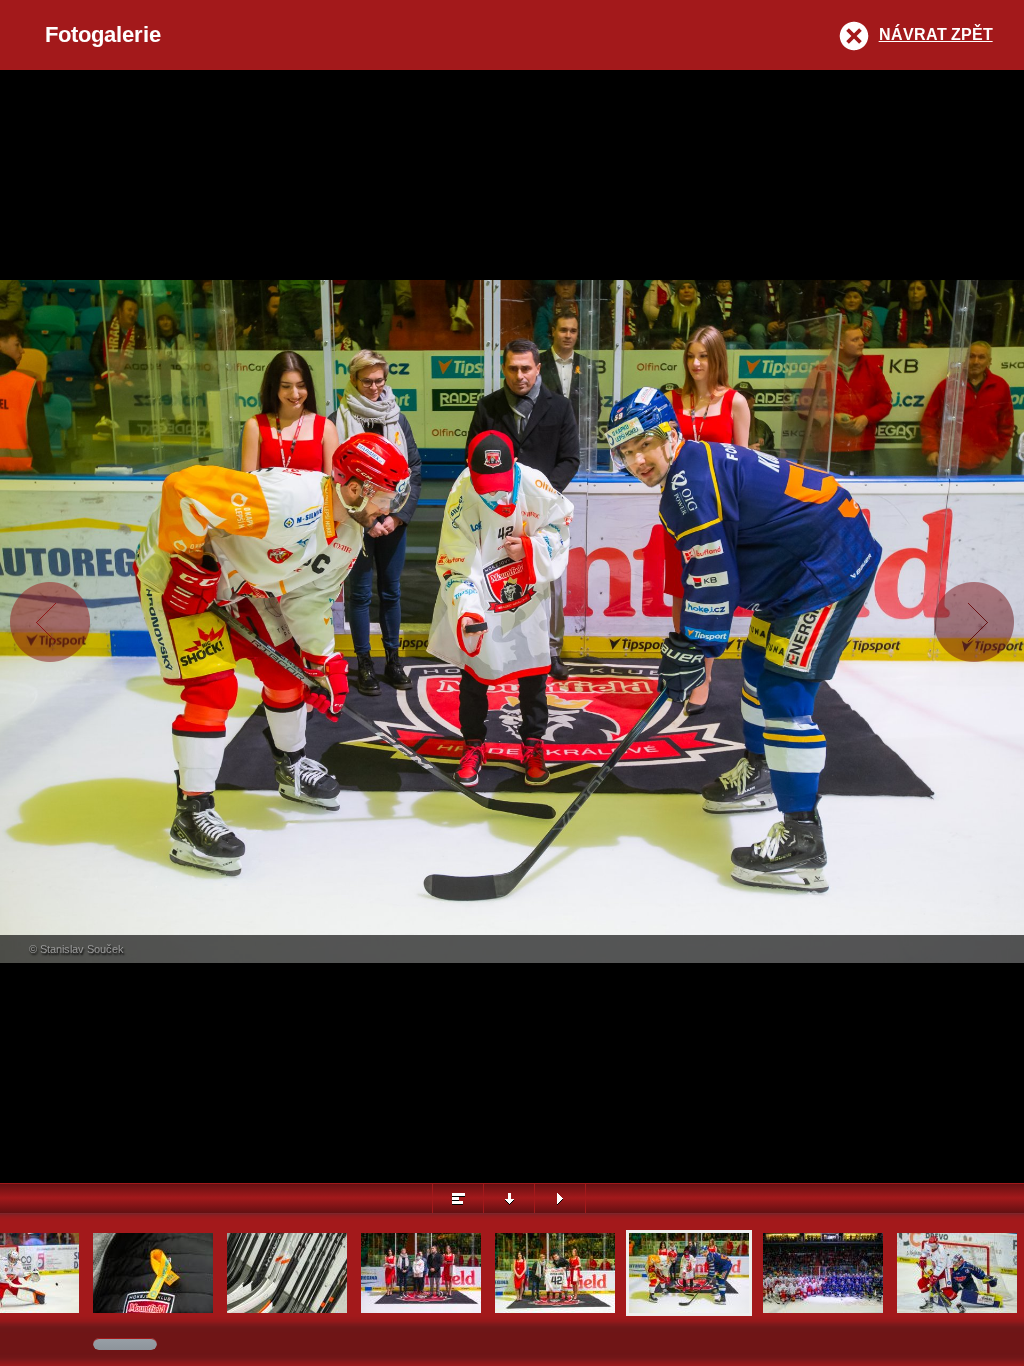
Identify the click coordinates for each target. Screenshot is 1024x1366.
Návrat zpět (936, 34)
